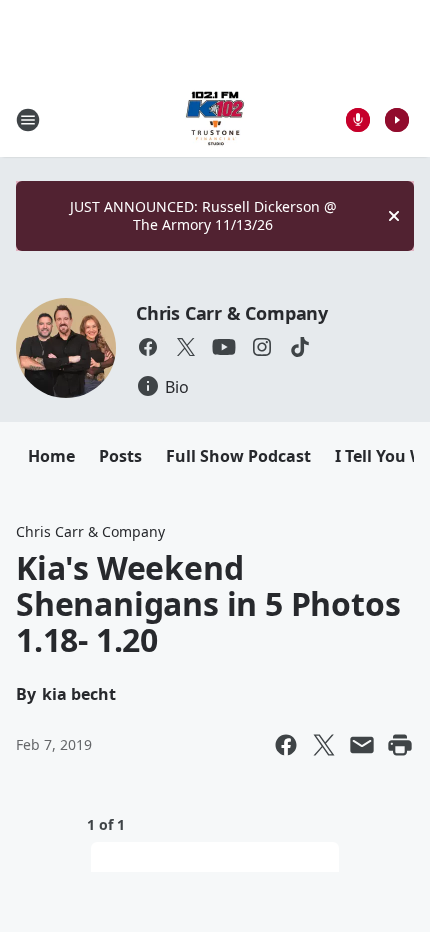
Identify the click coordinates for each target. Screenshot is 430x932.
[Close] (394, 216)
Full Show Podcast (238, 456)
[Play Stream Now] (397, 120)
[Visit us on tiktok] (300, 347)
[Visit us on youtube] (224, 347)
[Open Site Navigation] (28, 120)
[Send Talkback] (358, 120)
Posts (120, 456)
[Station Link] (215, 119)
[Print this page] (400, 745)
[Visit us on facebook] (148, 347)
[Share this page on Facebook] (286, 745)
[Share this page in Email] (362, 745)
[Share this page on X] (324, 745)
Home (51, 456)
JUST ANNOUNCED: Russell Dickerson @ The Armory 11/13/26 (203, 215)
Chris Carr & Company (232, 313)
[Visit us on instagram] (262, 347)
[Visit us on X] (186, 347)
